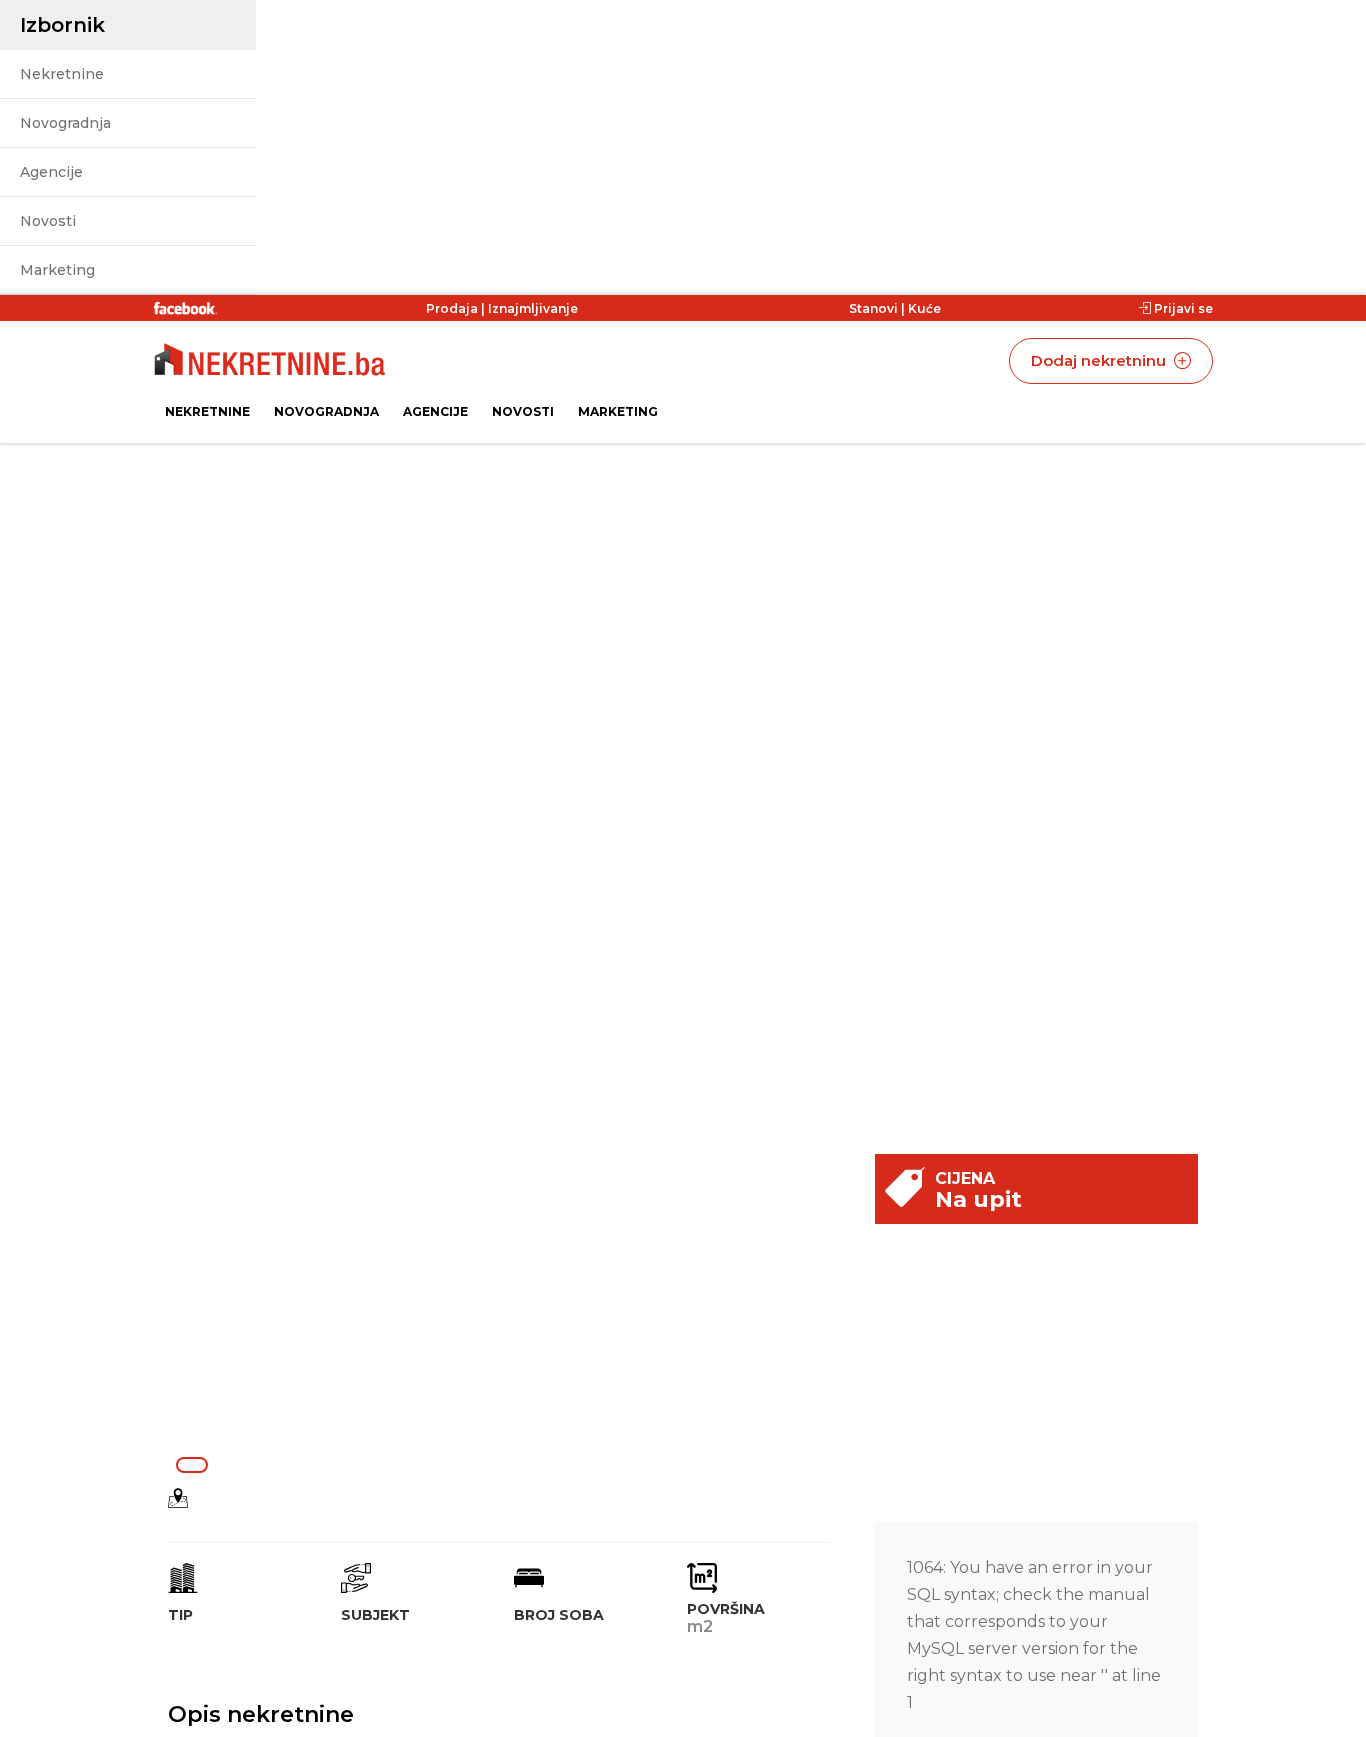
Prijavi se (1182, 308)
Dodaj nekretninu (1100, 360)
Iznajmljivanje (533, 308)
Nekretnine (62, 74)
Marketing (57, 270)
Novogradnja (65, 123)
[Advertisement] (506, 1301)
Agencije (51, 172)
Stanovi (873, 308)
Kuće (924, 308)
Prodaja (452, 308)
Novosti (48, 221)
